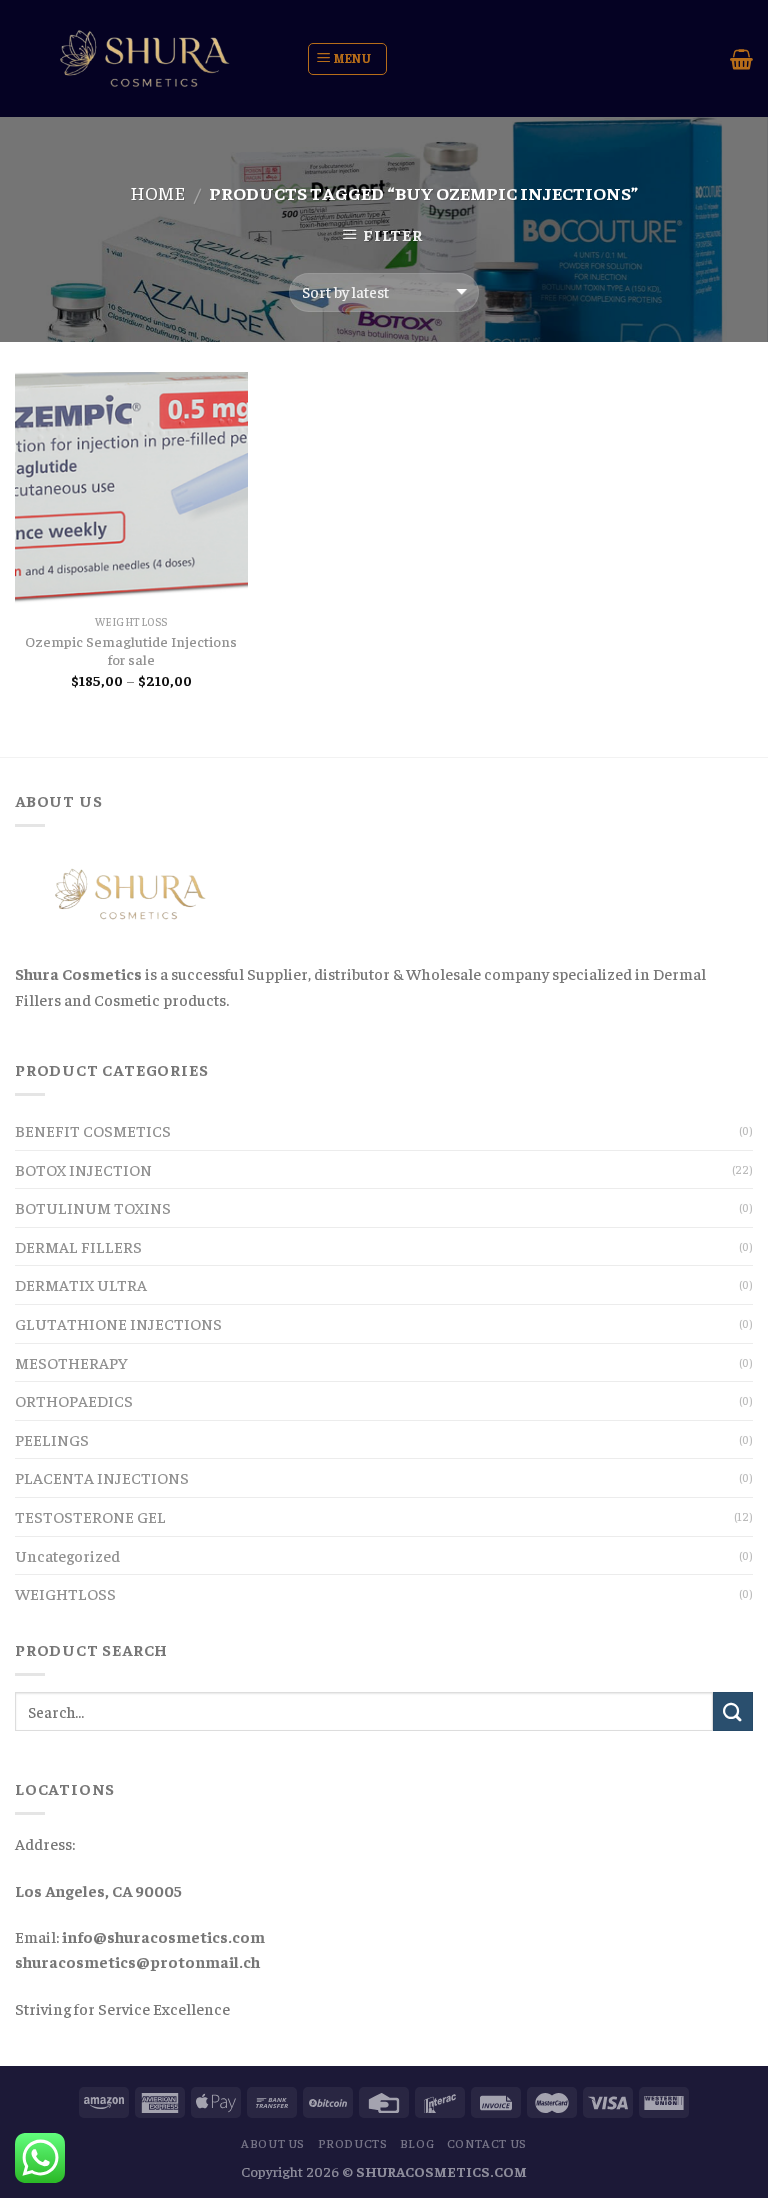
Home (157, 192)
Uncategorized (67, 1555)
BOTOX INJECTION (83, 1169)
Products (353, 2143)
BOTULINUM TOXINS (93, 1207)
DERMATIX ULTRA (81, 1284)
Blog (417, 2143)
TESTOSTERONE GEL (90, 1516)
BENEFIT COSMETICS (93, 1130)
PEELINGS (52, 1439)
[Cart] (741, 59)
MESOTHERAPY (71, 1362)
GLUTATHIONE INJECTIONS (118, 1323)
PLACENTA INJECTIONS (102, 1477)
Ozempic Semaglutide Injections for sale (131, 650)
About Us (273, 2143)
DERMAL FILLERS (78, 1246)
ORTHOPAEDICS (74, 1400)
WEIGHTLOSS (65, 1593)
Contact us (487, 2143)
